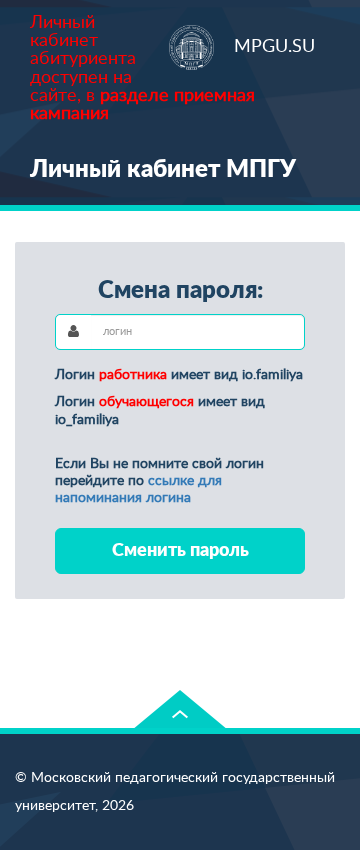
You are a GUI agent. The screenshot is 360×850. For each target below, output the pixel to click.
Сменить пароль (180, 551)
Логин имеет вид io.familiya (179, 375)
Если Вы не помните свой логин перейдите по (159, 481)
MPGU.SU (272, 47)
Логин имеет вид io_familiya (160, 410)
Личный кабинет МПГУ (163, 170)
